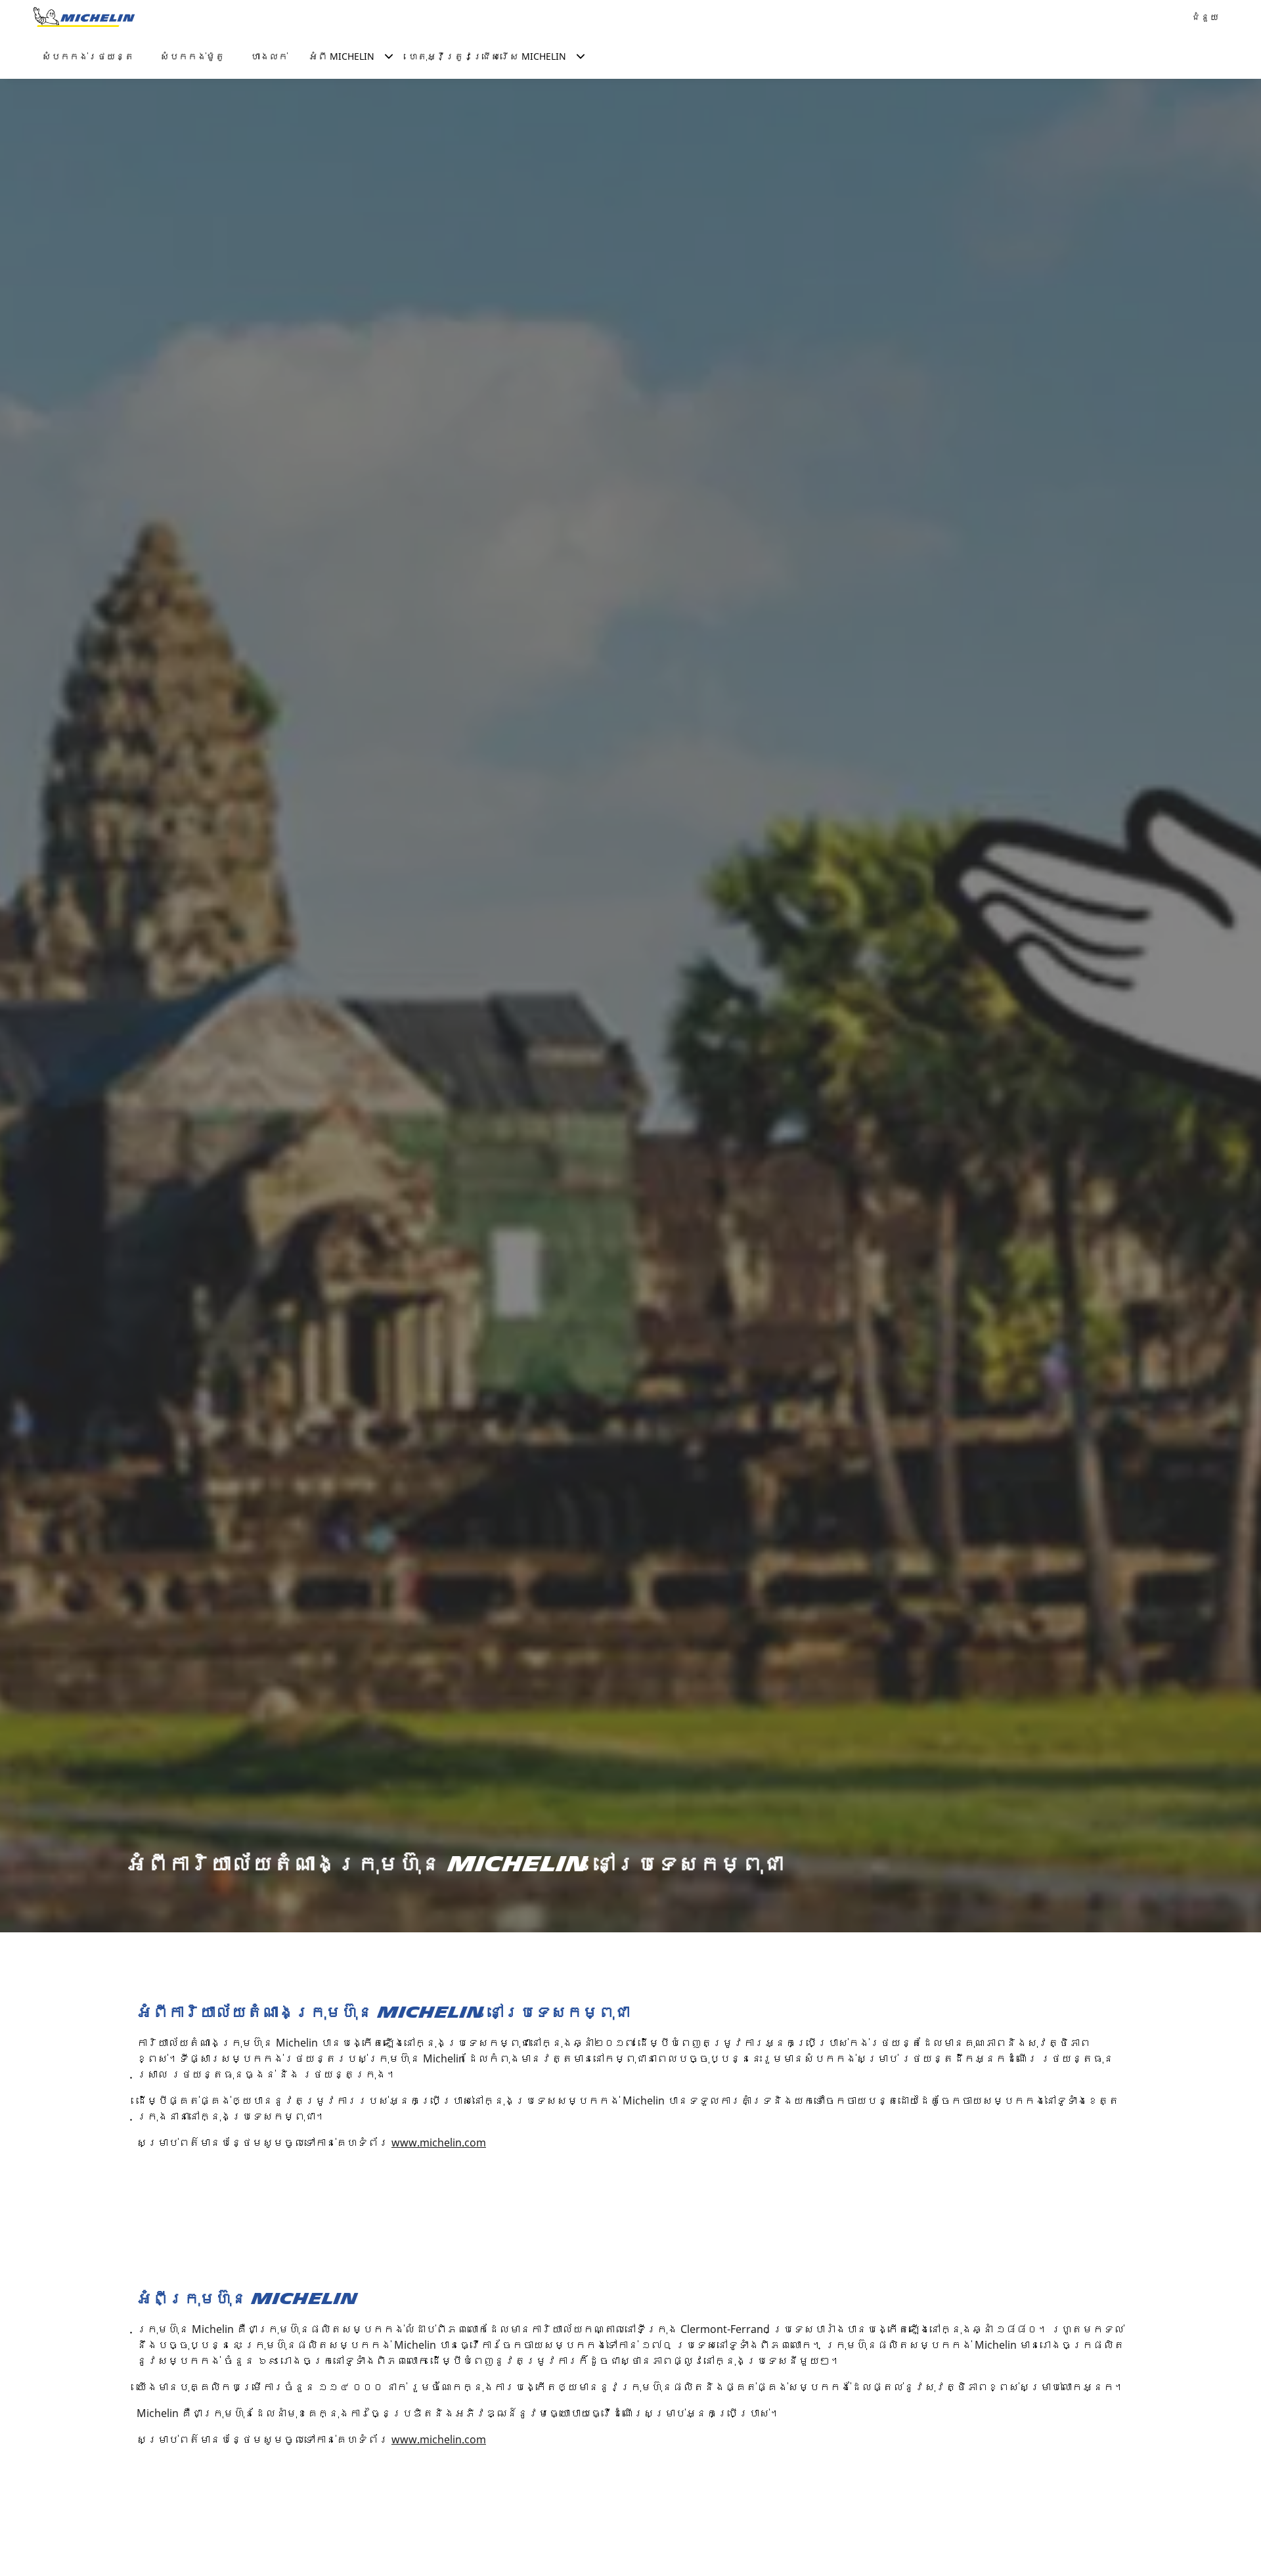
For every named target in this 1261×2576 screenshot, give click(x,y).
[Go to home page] (84, 17)
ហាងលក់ (269, 56)
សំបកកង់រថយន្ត (88, 56)
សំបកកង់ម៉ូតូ (192, 56)
